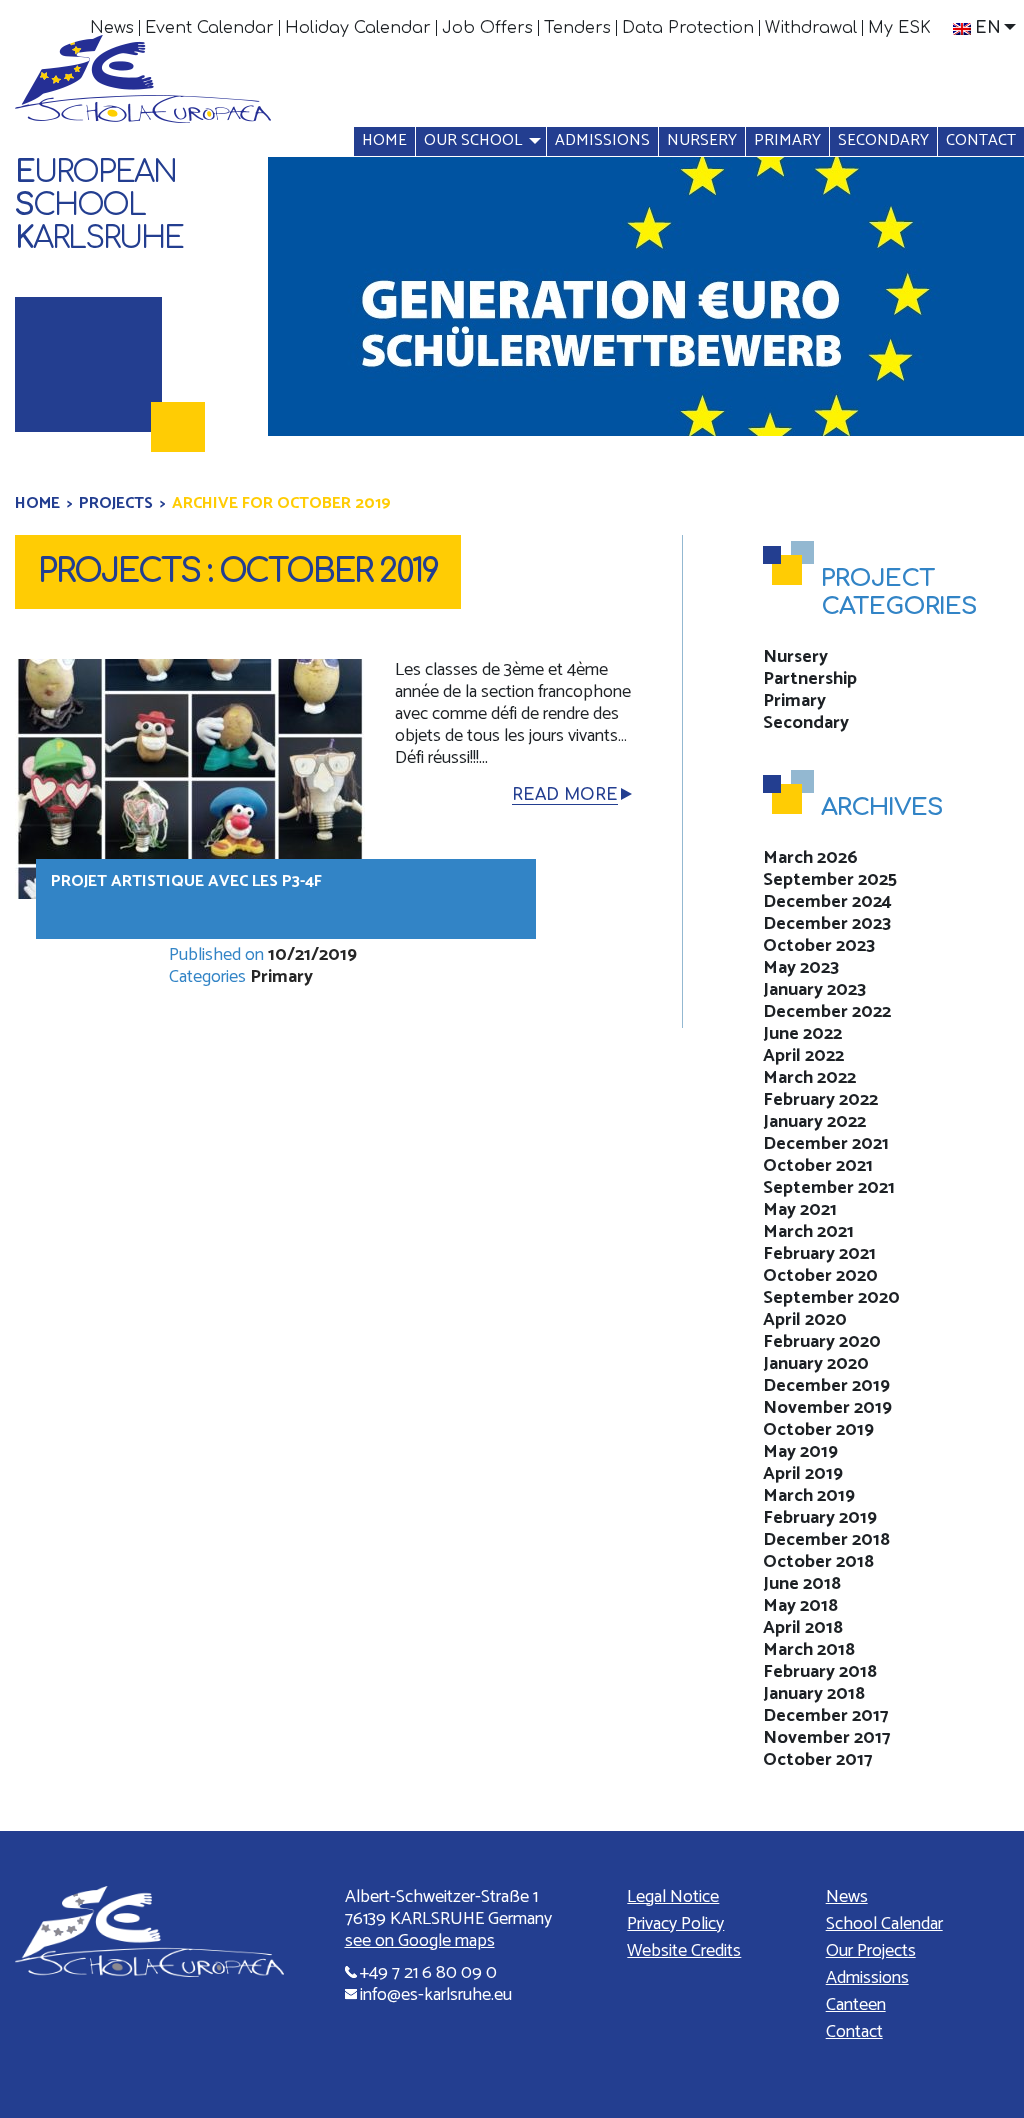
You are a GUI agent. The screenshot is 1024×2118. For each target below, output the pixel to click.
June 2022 (802, 1034)
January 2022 (814, 1122)
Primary (787, 140)
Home (384, 140)
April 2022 (803, 1056)
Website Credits (684, 1951)
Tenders (577, 28)
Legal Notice (673, 1897)
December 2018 (826, 1540)
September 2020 (831, 1298)
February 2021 (819, 1254)
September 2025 (830, 880)
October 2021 (818, 1166)
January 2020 (816, 1364)
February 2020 (822, 1342)
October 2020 (820, 1276)
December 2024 (827, 902)
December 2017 (826, 1716)
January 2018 (814, 1694)
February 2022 (820, 1100)
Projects (116, 503)
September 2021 (829, 1188)
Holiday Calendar (358, 28)
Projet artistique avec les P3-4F (186, 881)
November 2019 (827, 1408)
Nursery (702, 140)
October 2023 (819, 946)
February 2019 (820, 1518)
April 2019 (803, 1474)
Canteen (856, 2005)
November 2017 (827, 1738)
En (988, 28)
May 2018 (800, 1606)
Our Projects (871, 1951)
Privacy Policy (675, 1924)
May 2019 (800, 1452)
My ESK (899, 28)
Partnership (810, 679)
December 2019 (826, 1386)
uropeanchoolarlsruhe (99, 205)
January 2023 (814, 990)
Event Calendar (209, 28)
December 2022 (827, 1012)
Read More (565, 795)
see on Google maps (420, 1941)
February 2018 (820, 1672)
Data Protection (688, 28)
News (112, 28)
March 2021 (808, 1232)
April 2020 (805, 1320)
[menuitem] (112, 28)
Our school (473, 140)
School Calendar (884, 1924)
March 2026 (810, 858)
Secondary (883, 140)
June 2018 (802, 1584)
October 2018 (818, 1562)
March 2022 (809, 1078)
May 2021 (800, 1210)
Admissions (602, 140)
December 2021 (826, 1144)
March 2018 (809, 1650)
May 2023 (801, 968)
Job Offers (487, 28)
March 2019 (809, 1496)
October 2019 (818, 1430)
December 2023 (827, 924)
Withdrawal (811, 28)
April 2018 (803, 1628)
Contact (981, 140)
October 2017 (818, 1760)
